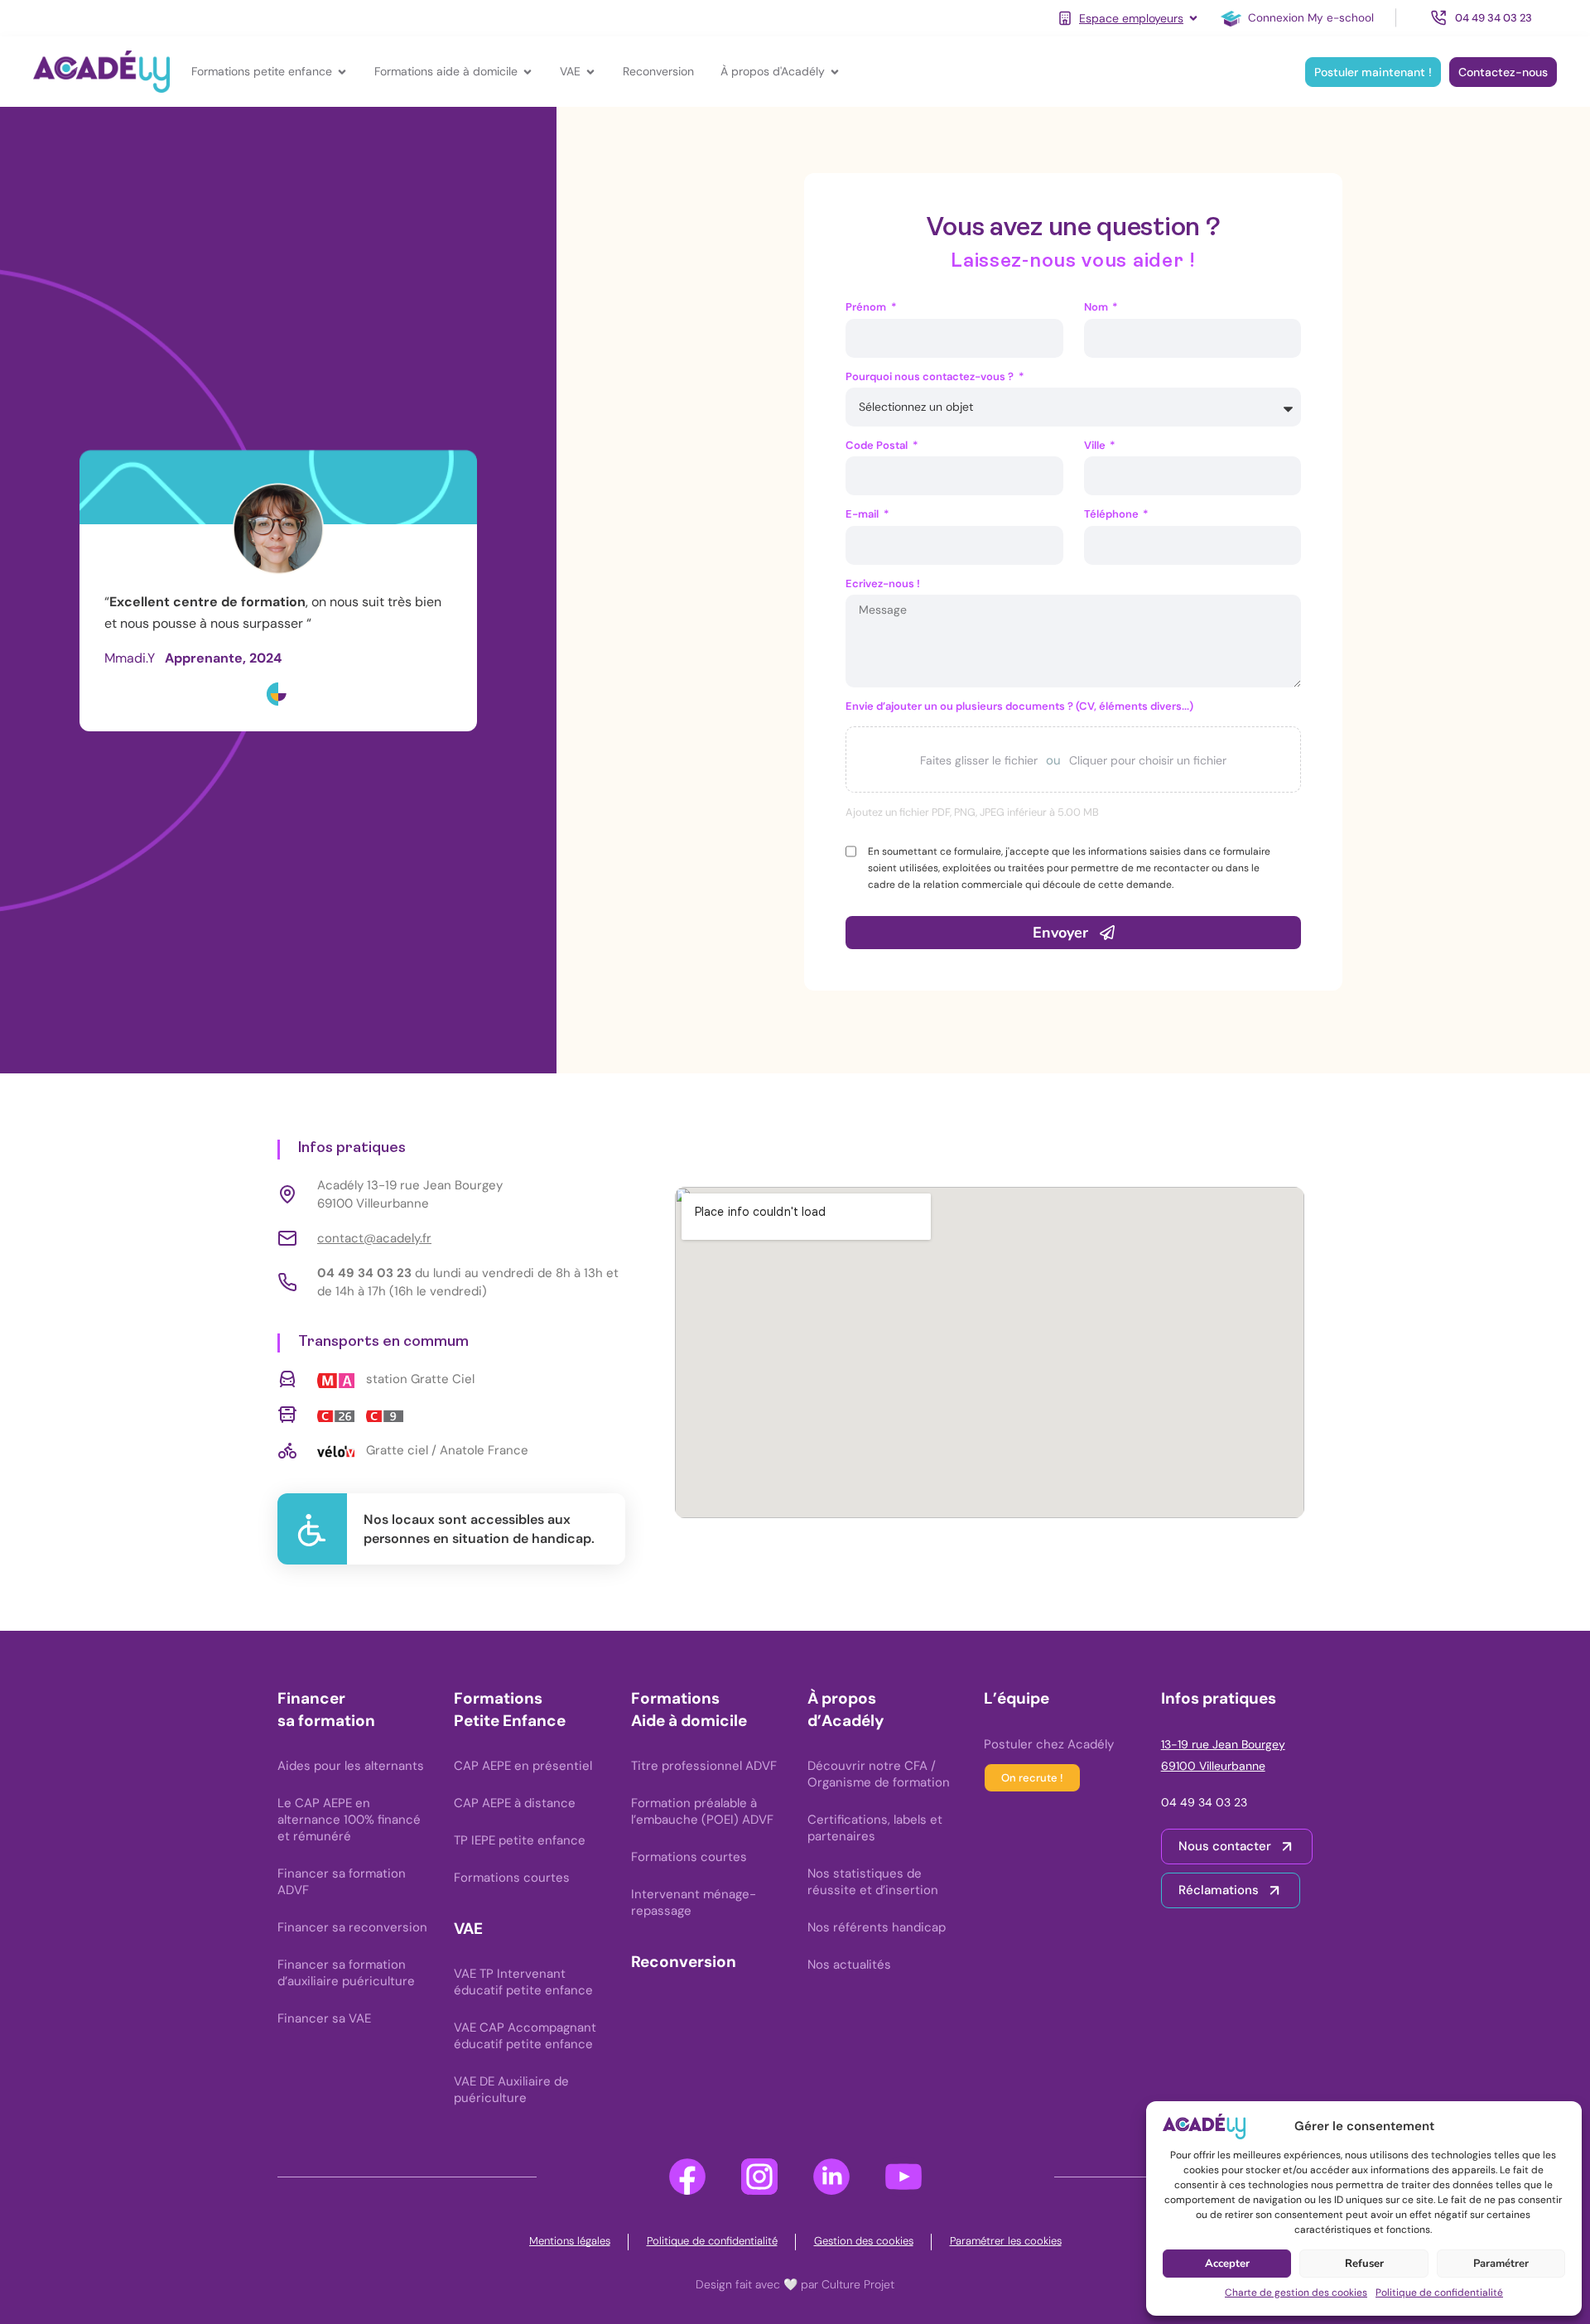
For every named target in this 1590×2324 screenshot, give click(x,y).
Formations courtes (512, 1878)
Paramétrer (1501, 2264)
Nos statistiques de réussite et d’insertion (873, 1882)
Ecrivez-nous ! (883, 583)
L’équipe (1017, 1698)
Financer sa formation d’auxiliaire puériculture (346, 1973)
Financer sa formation (326, 1709)
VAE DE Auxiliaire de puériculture (511, 2090)
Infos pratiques (1219, 1698)
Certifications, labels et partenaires (875, 1828)
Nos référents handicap (877, 1927)
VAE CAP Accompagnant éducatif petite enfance (525, 2036)
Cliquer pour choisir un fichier (1148, 760)
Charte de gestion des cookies (1296, 2293)
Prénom (867, 307)
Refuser (1364, 2264)
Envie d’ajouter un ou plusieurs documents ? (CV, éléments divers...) (1019, 706)
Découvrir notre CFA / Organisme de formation (879, 1774)
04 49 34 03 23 (1204, 1802)
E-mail (863, 514)
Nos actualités (849, 1965)
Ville (1096, 445)
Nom (1097, 307)
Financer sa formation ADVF (342, 1882)
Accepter (1227, 2264)
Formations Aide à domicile (689, 1709)
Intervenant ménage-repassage (694, 1902)
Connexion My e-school (1311, 18)
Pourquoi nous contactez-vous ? (931, 376)
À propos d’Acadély (846, 1709)
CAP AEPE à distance (515, 1803)
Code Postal (878, 445)
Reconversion (684, 1962)
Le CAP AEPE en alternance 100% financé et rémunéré (349, 1820)
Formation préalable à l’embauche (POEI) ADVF (702, 1811)
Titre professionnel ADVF (704, 1766)
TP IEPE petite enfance (520, 1840)
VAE (468, 1929)
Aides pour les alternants (351, 1766)
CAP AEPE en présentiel (523, 1766)
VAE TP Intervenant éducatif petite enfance (523, 1982)
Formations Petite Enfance (510, 1709)
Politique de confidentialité (1439, 2293)
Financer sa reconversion (352, 1927)
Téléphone (1113, 514)
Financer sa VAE (324, 2018)
